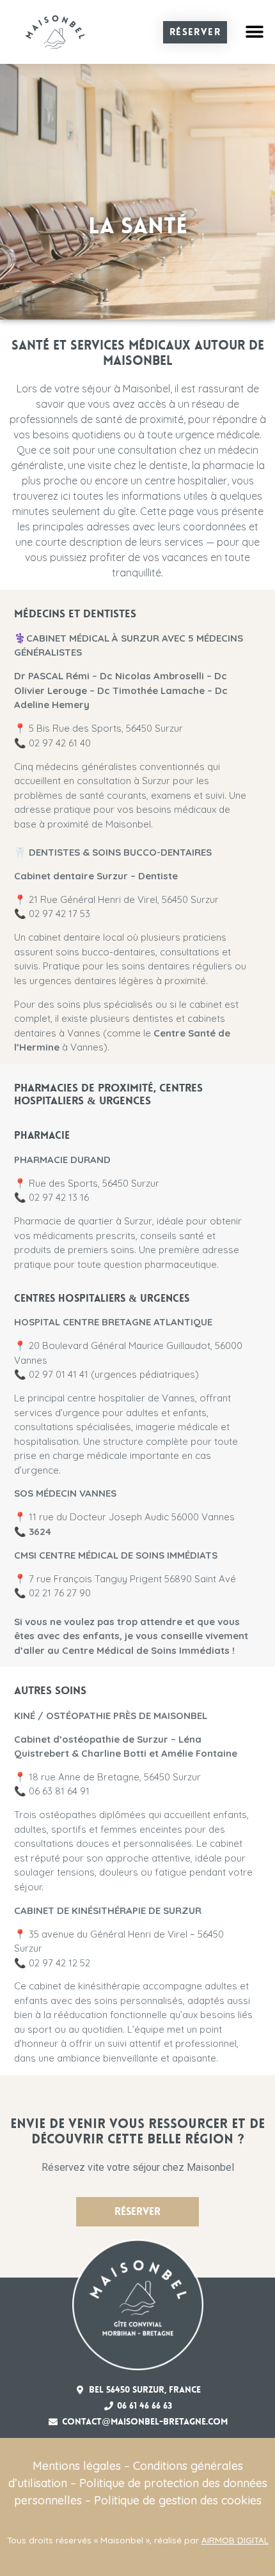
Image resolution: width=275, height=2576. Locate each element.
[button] (254, 32)
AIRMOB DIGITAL (235, 2540)
